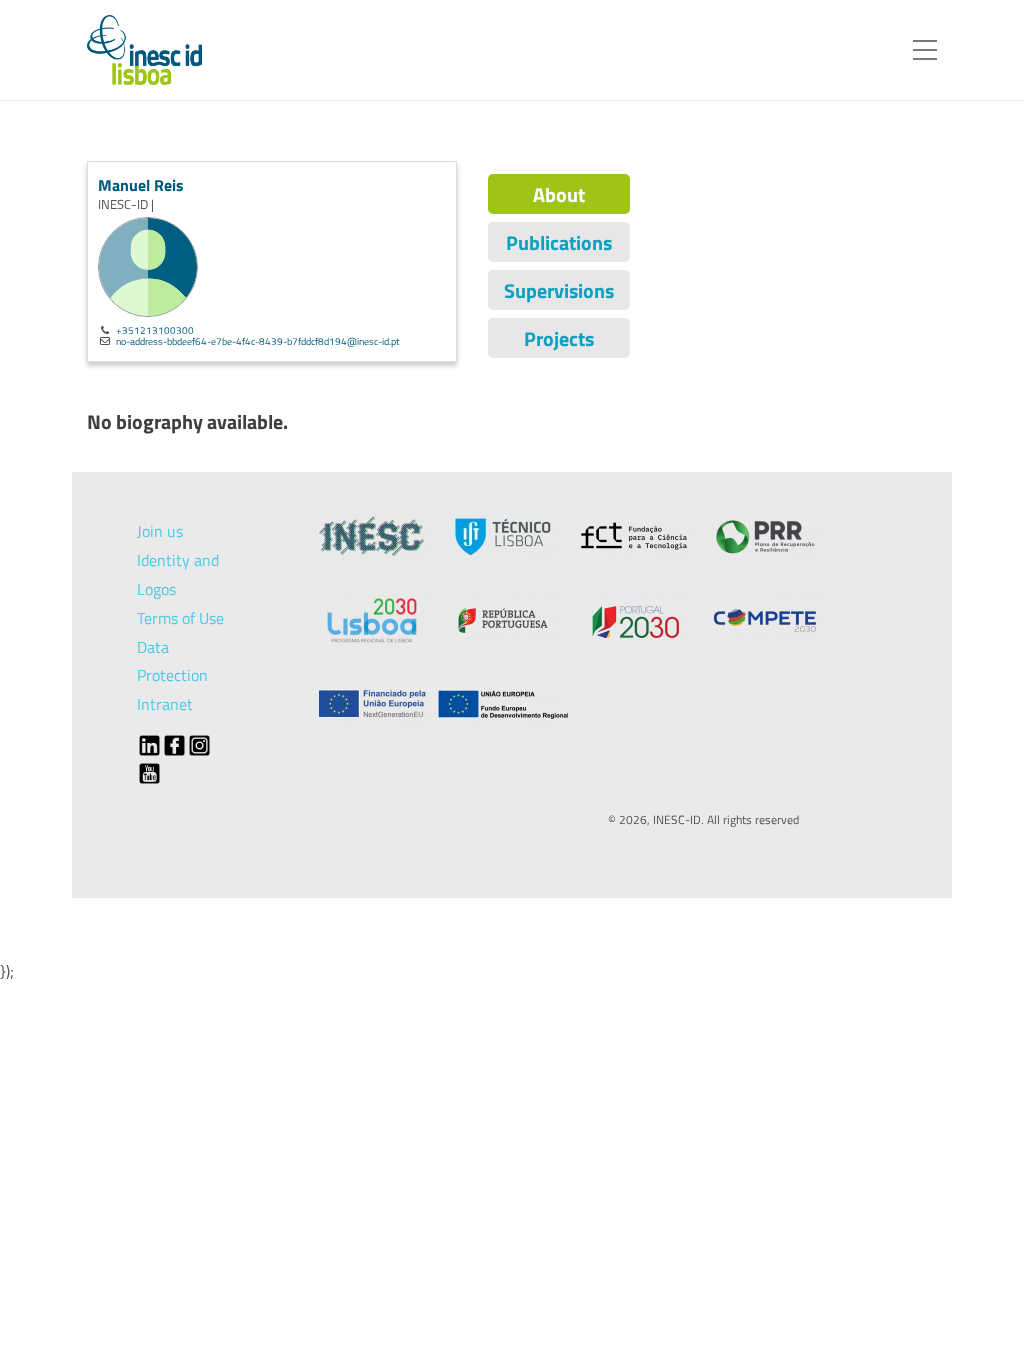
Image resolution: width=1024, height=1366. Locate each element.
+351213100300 (155, 330)
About (559, 194)
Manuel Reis (141, 185)
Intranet (165, 704)
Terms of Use (180, 618)
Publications (559, 242)
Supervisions (559, 290)
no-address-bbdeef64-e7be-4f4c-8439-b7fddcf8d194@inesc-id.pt (258, 341)
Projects (559, 338)
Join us (160, 531)
